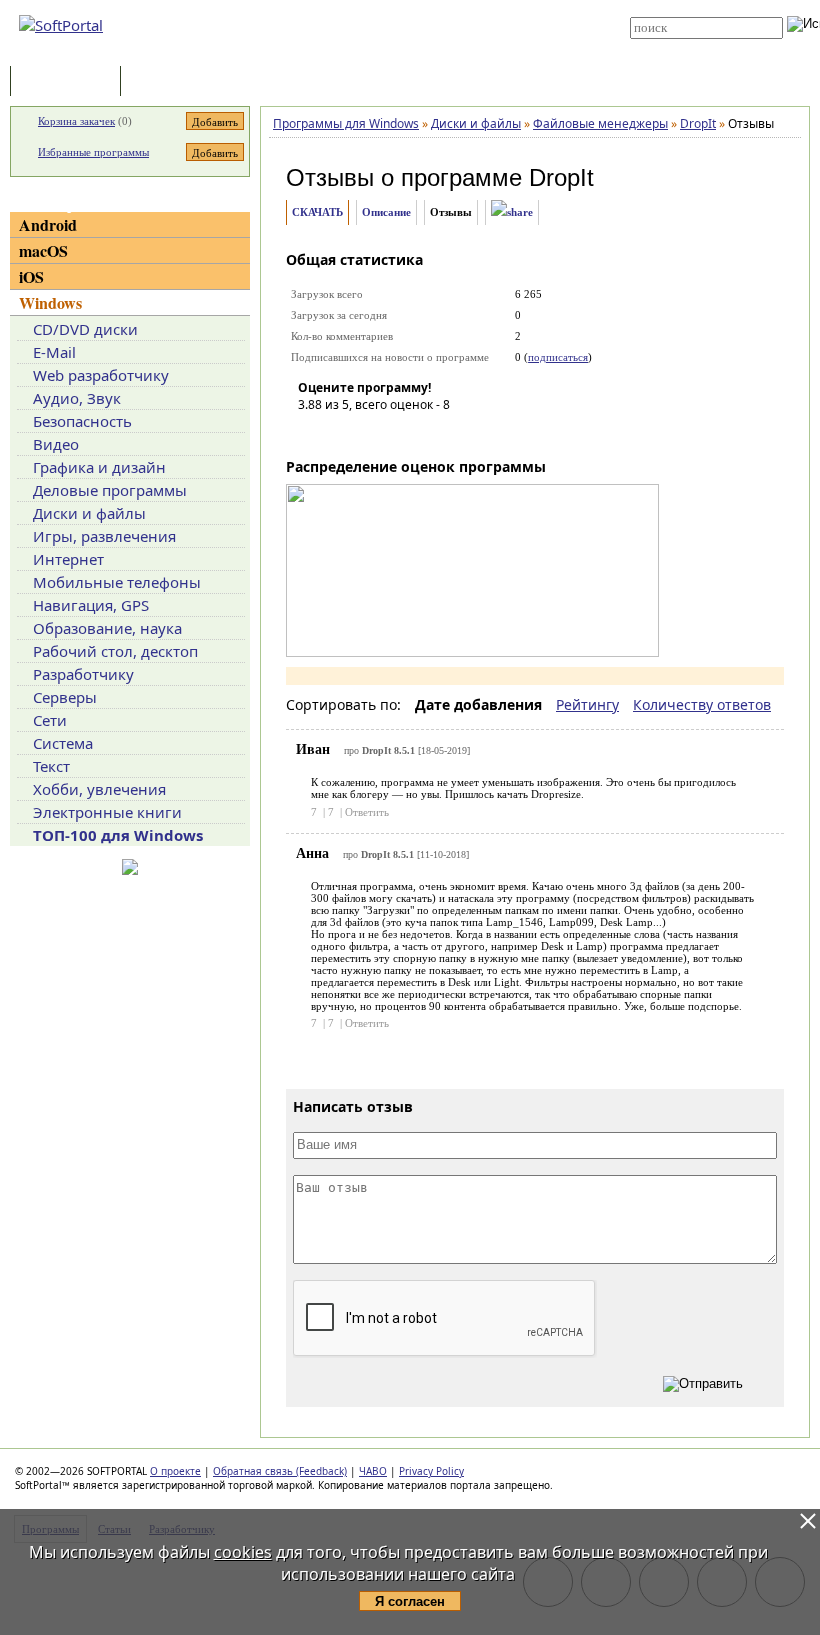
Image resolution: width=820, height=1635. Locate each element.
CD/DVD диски (85, 329)
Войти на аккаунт (411, 7)
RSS (379, 52)
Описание (386, 212)
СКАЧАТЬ (317, 212)
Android (48, 224)
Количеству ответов (702, 704)
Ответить (367, 812)
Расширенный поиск (685, 45)
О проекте (175, 1471)
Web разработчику (101, 375)
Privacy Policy (431, 1471)
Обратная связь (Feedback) (280, 1471)
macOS (43, 250)
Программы (70, 82)
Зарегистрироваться (421, 22)
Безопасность (82, 421)
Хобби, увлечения (99, 789)
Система (63, 743)
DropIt (561, 177)
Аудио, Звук (77, 398)
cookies (243, 1552)
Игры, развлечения (104, 536)
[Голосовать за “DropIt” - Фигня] (313, 433)
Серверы (65, 697)
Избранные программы (93, 152)
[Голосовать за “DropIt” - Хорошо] (403, 433)
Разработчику (83, 674)
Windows (50, 302)
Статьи (169, 82)
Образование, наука (107, 628)
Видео (56, 444)
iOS (31, 276)
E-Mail (54, 352)
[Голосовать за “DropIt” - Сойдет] (373, 433)
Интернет (68, 559)
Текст (51, 766)
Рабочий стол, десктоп (115, 651)
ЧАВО (373, 1471)
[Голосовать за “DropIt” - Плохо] (343, 433)
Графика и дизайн (99, 467)
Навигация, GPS (91, 605)
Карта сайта (401, 37)
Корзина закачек (76, 121)
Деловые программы (110, 490)
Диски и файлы (89, 513)
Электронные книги (107, 812)
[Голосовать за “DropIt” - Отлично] (433, 433)
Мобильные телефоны (117, 582)
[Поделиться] (512, 212)
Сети (50, 720)
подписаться (558, 357)
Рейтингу (587, 704)
